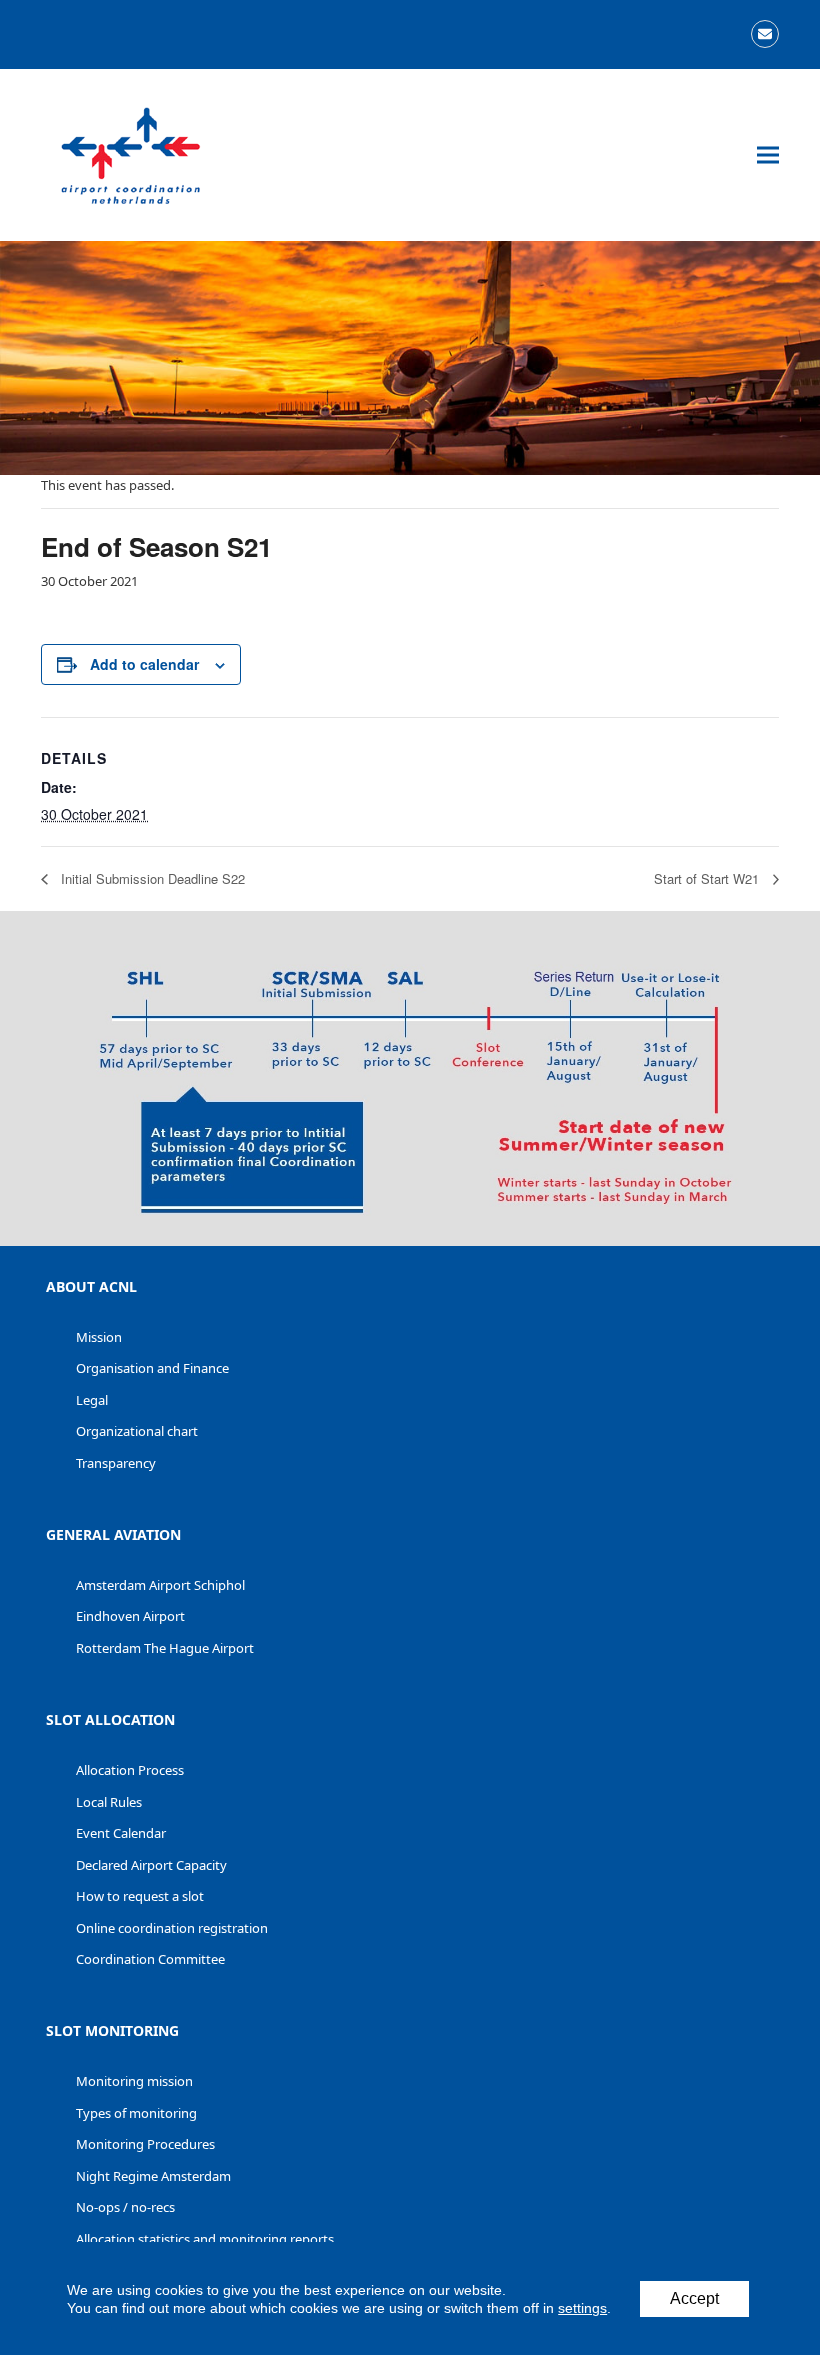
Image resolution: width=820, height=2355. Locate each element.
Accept (694, 2298)
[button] (768, 155)
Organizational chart (137, 1431)
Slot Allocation (110, 1719)
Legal (92, 1400)
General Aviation (113, 1534)
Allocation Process (130, 1770)
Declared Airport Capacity (151, 1865)
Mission (99, 1337)
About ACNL (91, 1286)
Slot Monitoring (112, 2030)
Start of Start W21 (708, 878)
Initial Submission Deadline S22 (151, 878)
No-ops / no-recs (125, 2207)
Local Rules (109, 1802)
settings (582, 2308)
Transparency (116, 1463)
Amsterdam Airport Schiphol (160, 1585)
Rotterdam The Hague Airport (165, 1648)
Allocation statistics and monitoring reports (205, 2239)
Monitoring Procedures (145, 2144)
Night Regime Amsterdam (153, 2176)
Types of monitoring (136, 2113)
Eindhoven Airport (130, 1616)
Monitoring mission (134, 2081)
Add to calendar (144, 664)
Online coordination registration (172, 1928)
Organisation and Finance (152, 1368)
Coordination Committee (150, 1959)
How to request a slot (140, 1896)
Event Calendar (121, 1833)
